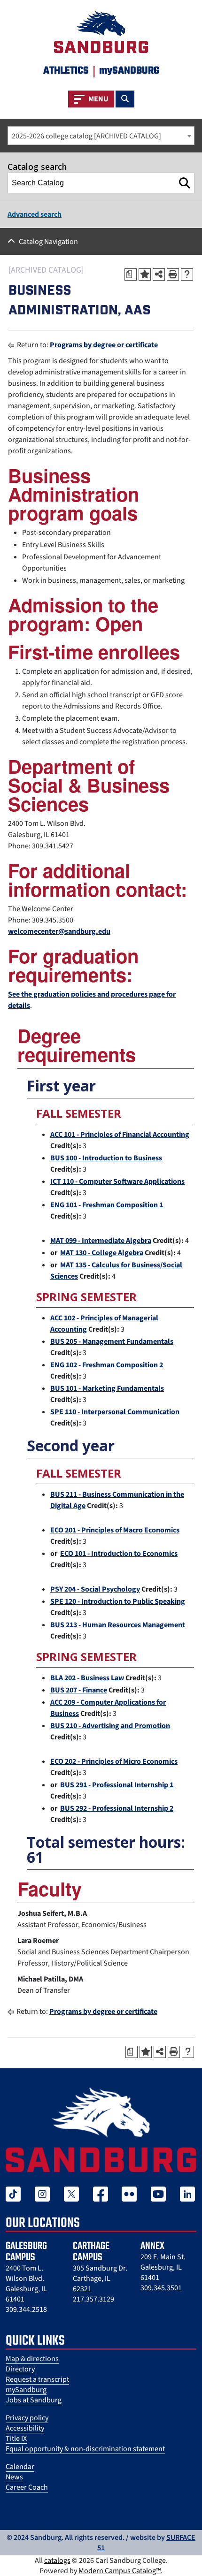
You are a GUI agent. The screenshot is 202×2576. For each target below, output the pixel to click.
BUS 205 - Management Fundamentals (112, 1341)
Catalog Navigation (48, 242)
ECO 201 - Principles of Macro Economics (115, 1530)
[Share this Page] (159, 274)
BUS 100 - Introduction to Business (106, 1158)
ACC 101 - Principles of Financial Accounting (120, 1135)
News (14, 2477)
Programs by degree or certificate (104, 345)
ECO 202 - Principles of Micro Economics (114, 1761)
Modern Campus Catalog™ (120, 2571)
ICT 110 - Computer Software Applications (117, 1181)
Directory (20, 2369)
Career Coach (27, 2487)
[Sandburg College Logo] (101, 2129)
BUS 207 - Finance (79, 1690)
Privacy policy (27, 2418)
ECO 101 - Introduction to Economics (119, 1554)
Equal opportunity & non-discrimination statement (85, 2449)
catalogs (57, 2561)
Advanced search (35, 214)
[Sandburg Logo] (101, 30)
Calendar (20, 2467)
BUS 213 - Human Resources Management (118, 1625)
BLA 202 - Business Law (87, 1678)
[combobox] (101, 136)
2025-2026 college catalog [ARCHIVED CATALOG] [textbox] (86, 136)
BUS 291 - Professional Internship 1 (117, 1785)
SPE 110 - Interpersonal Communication (115, 1412)
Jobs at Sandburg (34, 2400)
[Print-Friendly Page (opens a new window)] (173, 274)
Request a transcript (37, 2379)
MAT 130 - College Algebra (102, 1253)
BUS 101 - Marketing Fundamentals (107, 1388)
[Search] (185, 183)
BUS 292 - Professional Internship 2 (117, 1808)
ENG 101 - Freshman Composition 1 (107, 1205)
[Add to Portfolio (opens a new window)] (145, 274)
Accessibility (25, 2428)
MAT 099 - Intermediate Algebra (101, 1241)
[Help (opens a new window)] (187, 274)
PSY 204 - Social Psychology (95, 1589)
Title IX (16, 2439)
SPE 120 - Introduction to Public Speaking (118, 1601)
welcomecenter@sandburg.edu (59, 931)
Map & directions (32, 2359)
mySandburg (26, 2390)
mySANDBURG (129, 71)
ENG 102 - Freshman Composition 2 (107, 1365)
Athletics (66, 71)
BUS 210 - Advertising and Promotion (110, 1726)
